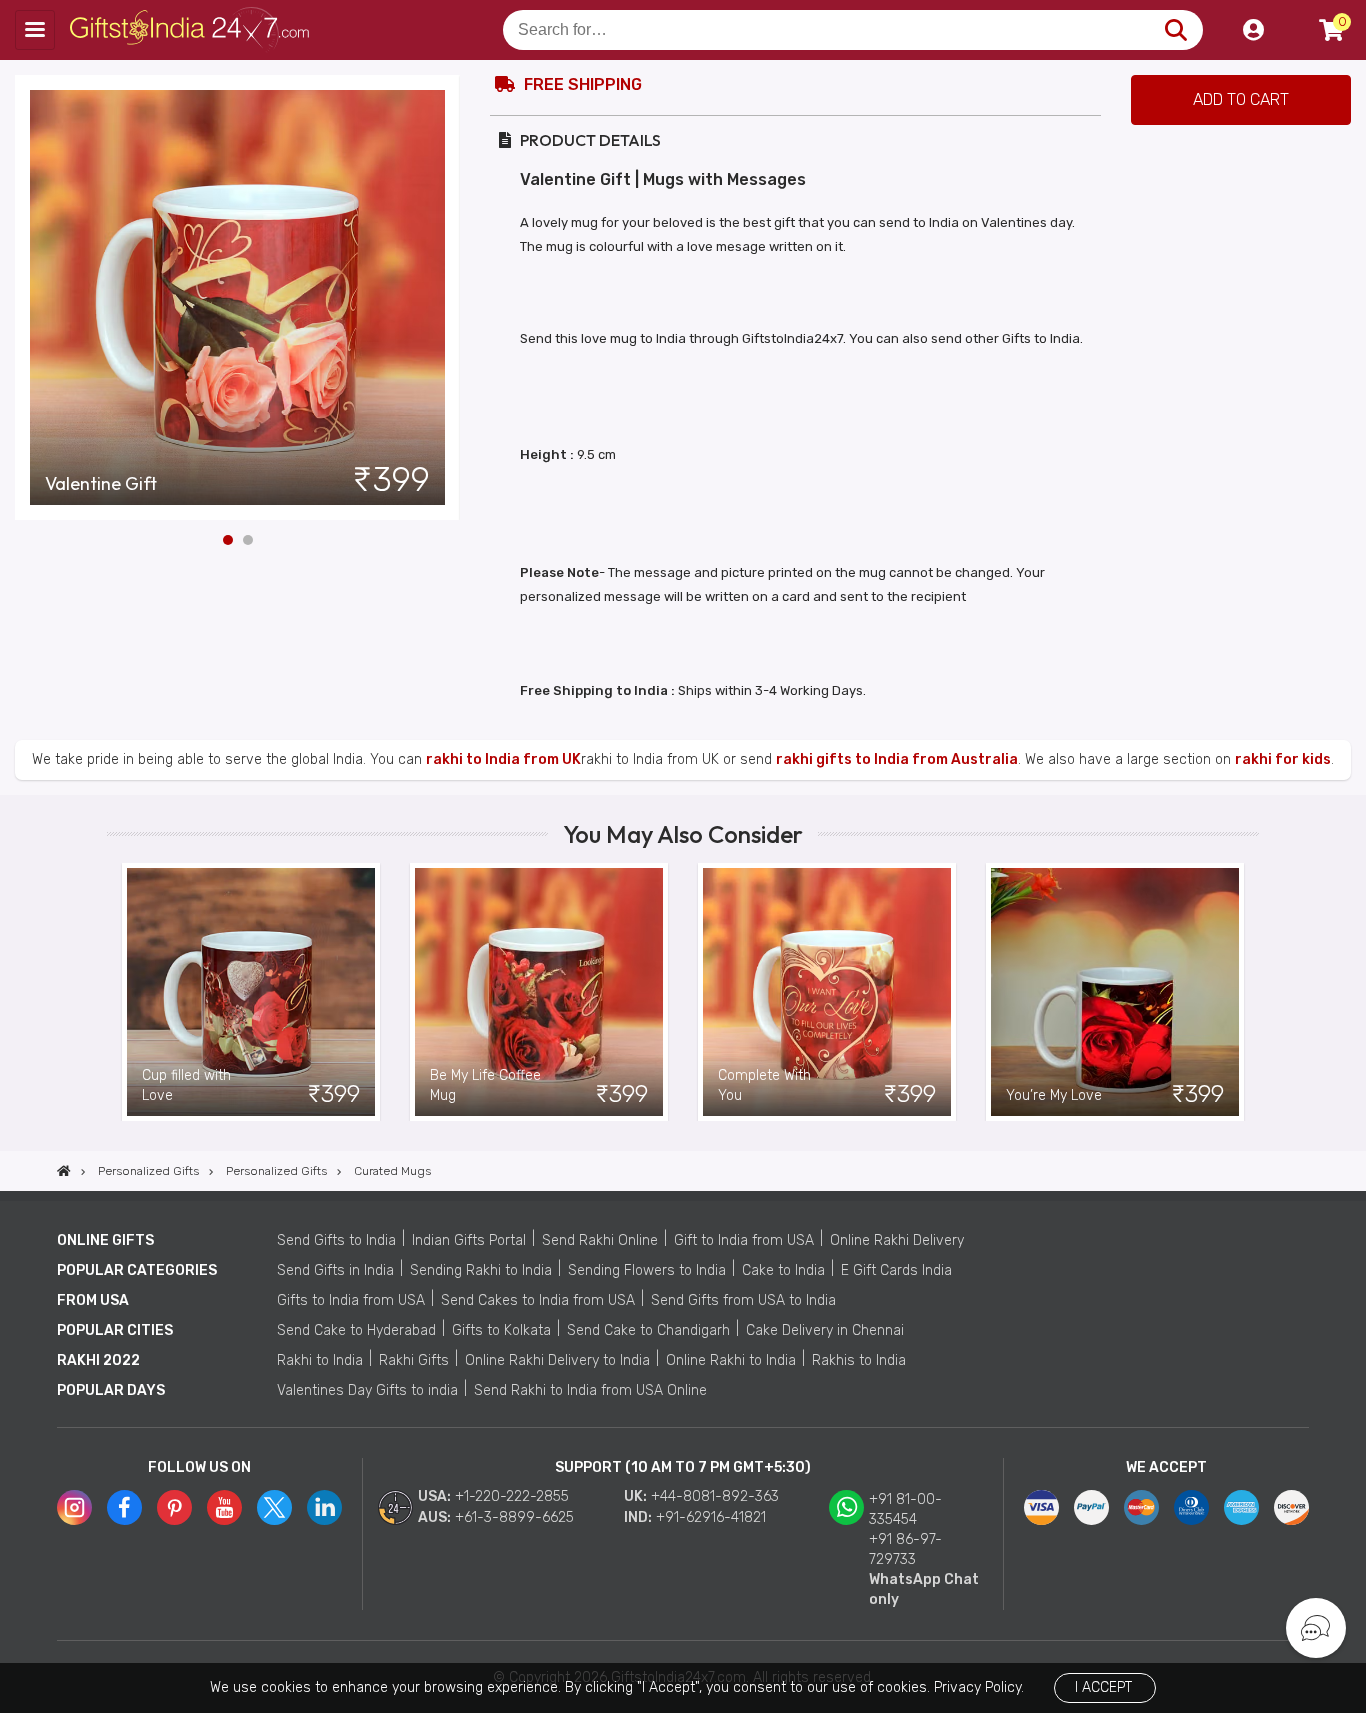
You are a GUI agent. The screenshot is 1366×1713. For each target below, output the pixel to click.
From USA (93, 1300)
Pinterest (174, 1507)
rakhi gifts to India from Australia (897, 759)
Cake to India (783, 1270)
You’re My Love (1054, 1095)
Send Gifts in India (335, 1270)
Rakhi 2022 (98, 1360)
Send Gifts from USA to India (743, 1300)
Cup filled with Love (186, 1085)
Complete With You (764, 1085)
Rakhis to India (859, 1360)
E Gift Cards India (896, 1270)
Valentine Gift (101, 484)
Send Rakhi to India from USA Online (590, 1390)
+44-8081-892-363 (715, 1496)
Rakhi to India (320, 1360)
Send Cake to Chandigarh (648, 1330)
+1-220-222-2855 (512, 1496)
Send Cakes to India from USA (538, 1300)
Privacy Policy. (979, 1687)
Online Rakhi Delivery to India (557, 1360)
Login (1253, 30)
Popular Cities (115, 1330)
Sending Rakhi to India (481, 1270)
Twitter (274, 1507)
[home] (64, 1171)
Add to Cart (1241, 99)
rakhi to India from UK (503, 759)
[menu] (35, 30)
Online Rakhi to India (731, 1360)
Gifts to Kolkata (501, 1330)
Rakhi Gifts (414, 1360)
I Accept (1103, 1687)
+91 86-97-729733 (905, 1549)
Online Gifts (105, 1240)
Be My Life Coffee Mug (485, 1085)
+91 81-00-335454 (905, 1509)
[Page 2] (248, 540)
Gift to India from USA (744, 1240)
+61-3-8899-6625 (514, 1517)
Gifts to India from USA (351, 1300)
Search (1175, 30)
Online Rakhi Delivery (897, 1240)
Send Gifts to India (336, 1240)
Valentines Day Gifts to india (367, 1390)
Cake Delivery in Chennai (825, 1330)
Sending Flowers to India (647, 1270)
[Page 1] (228, 540)
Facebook (124, 1507)
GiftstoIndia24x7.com (191, 30)
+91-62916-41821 (711, 1517)
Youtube (224, 1507)
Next (445, 298)
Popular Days (111, 1390)
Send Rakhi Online (600, 1240)
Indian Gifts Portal (469, 1240)
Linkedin (324, 1507)
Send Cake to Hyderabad (356, 1330)
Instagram (74, 1507)
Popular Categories (137, 1270)
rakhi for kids (1283, 759)
